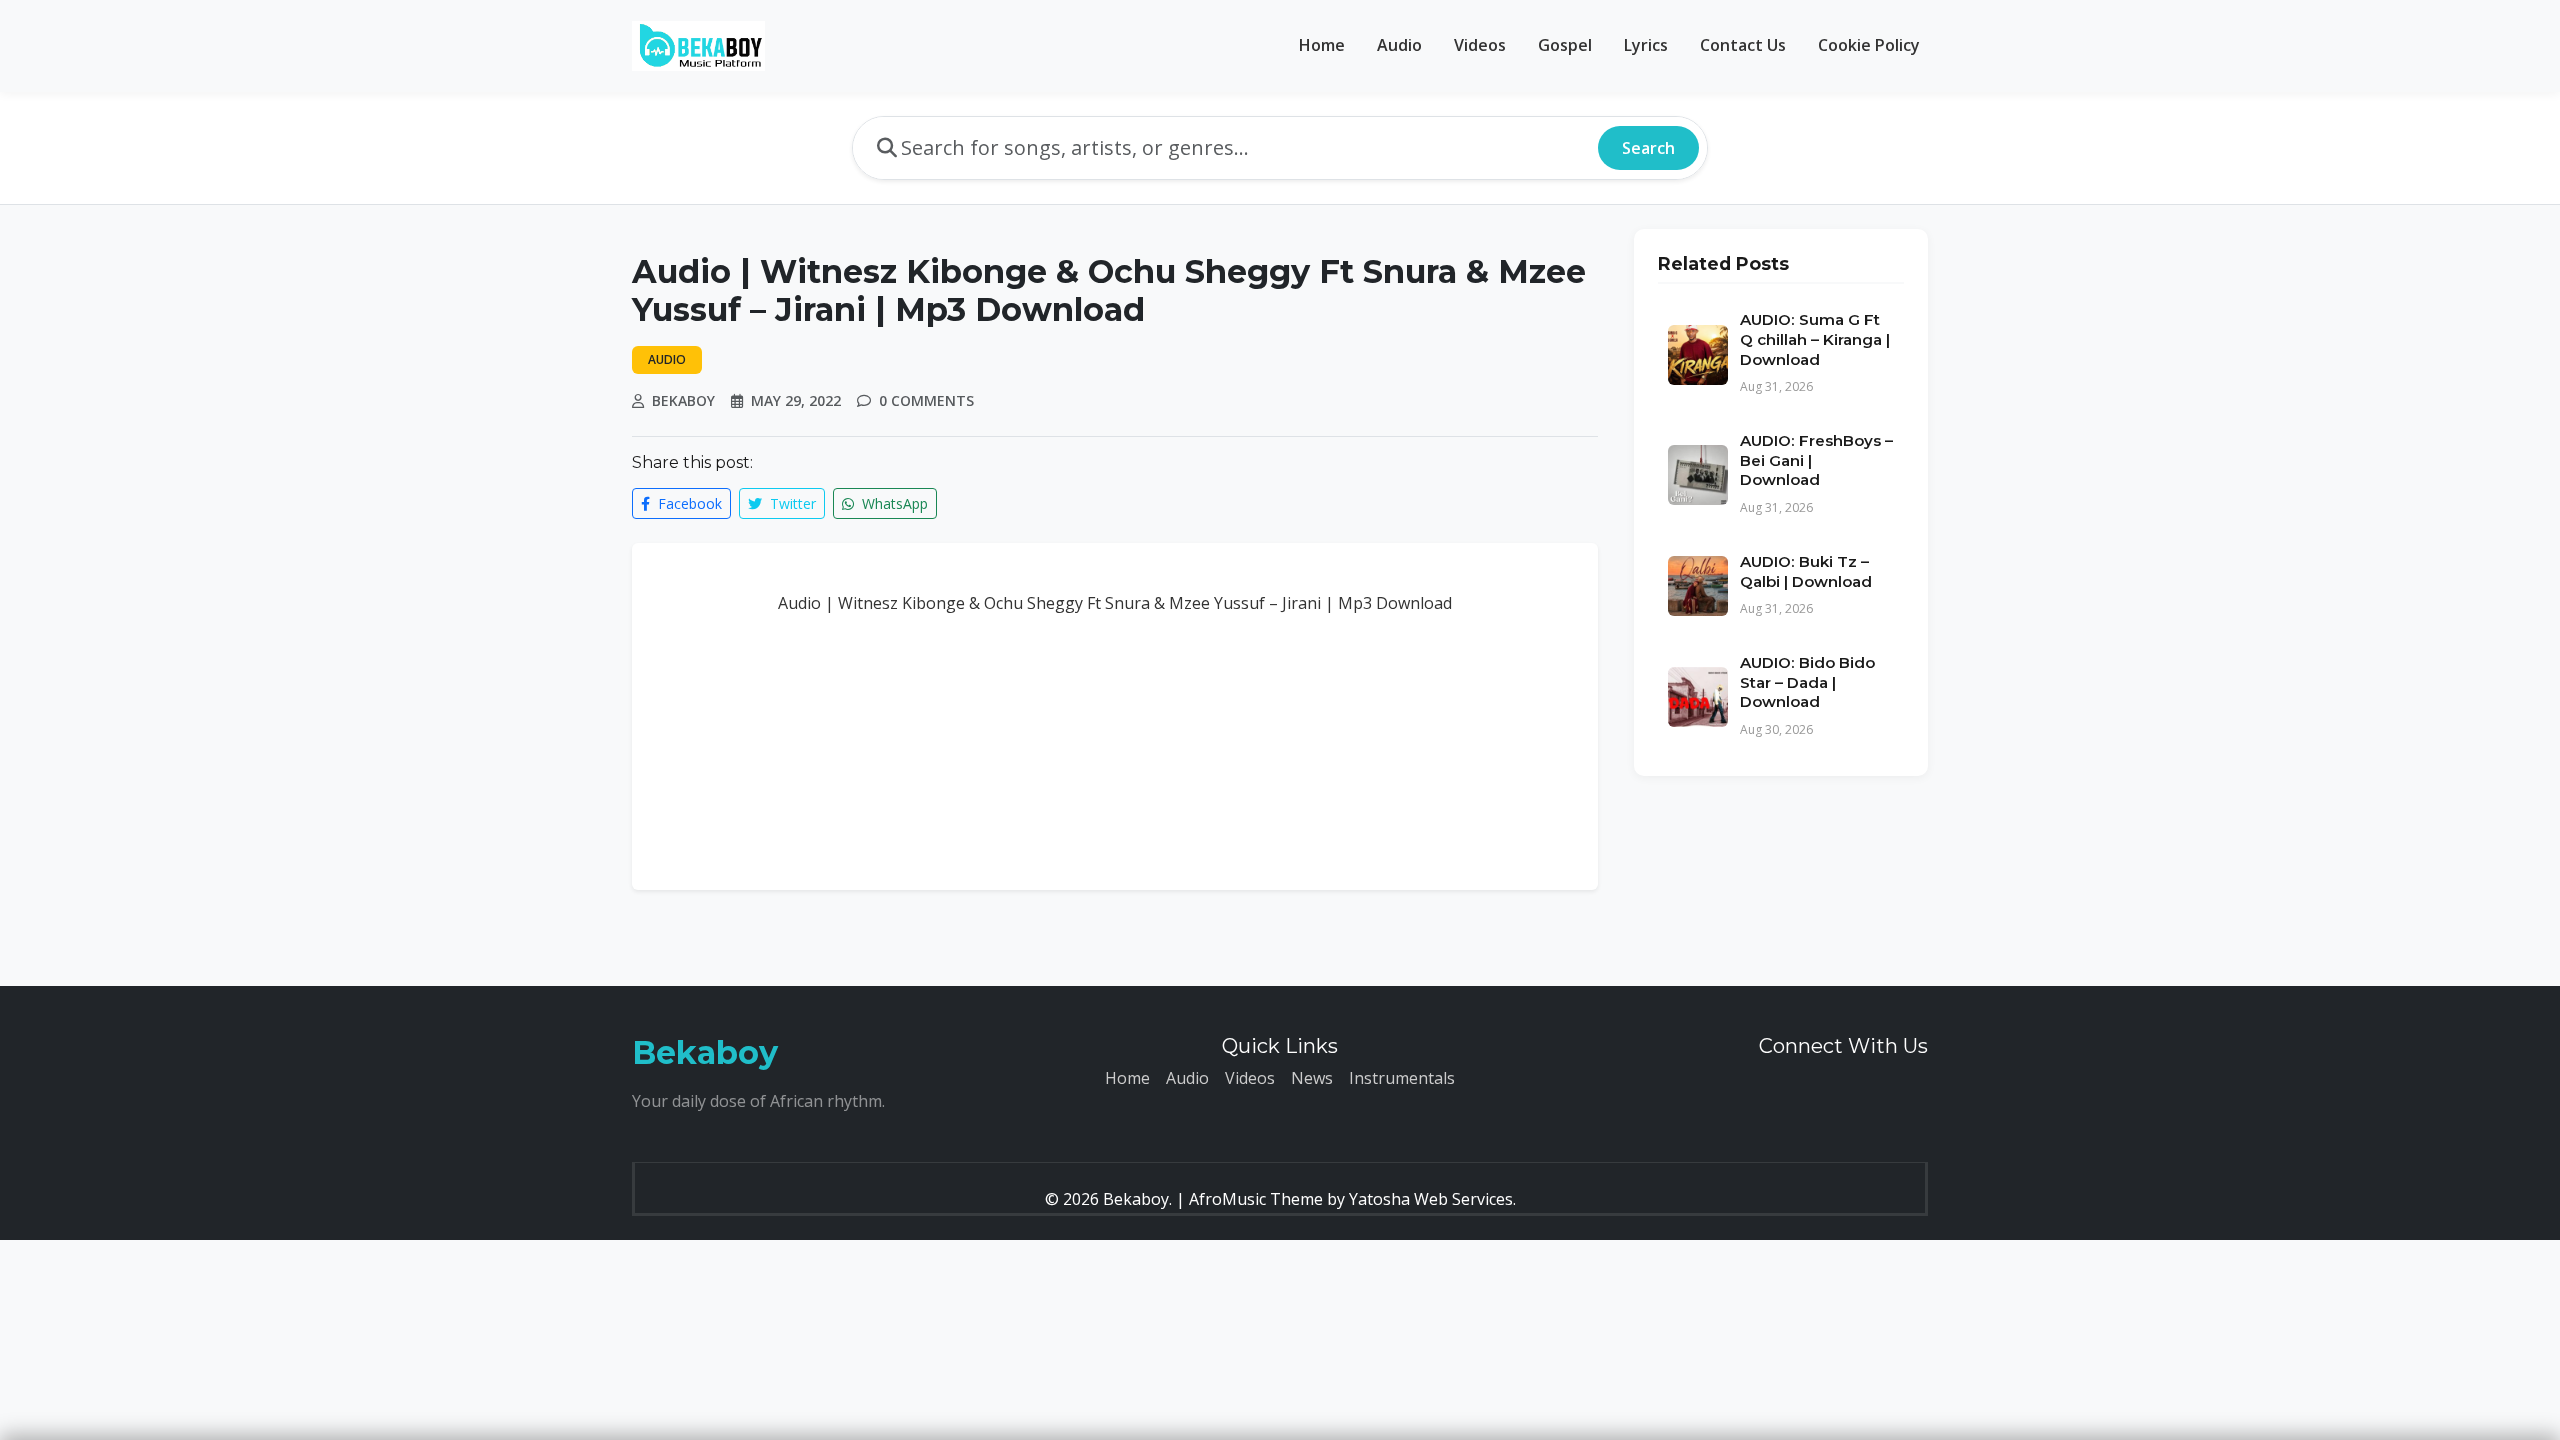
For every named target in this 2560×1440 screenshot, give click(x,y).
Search (1648, 148)
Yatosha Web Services (1431, 1199)
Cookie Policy (1869, 45)
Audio (1399, 45)
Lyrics (1646, 45)
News (1312, 1078)
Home (1322, 45)
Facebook (688, 503)
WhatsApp (893, 503)
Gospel (1565, 45)
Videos (1480, 45)
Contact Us (1743, 45)
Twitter (791, 503)
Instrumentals (1402, 1078)
